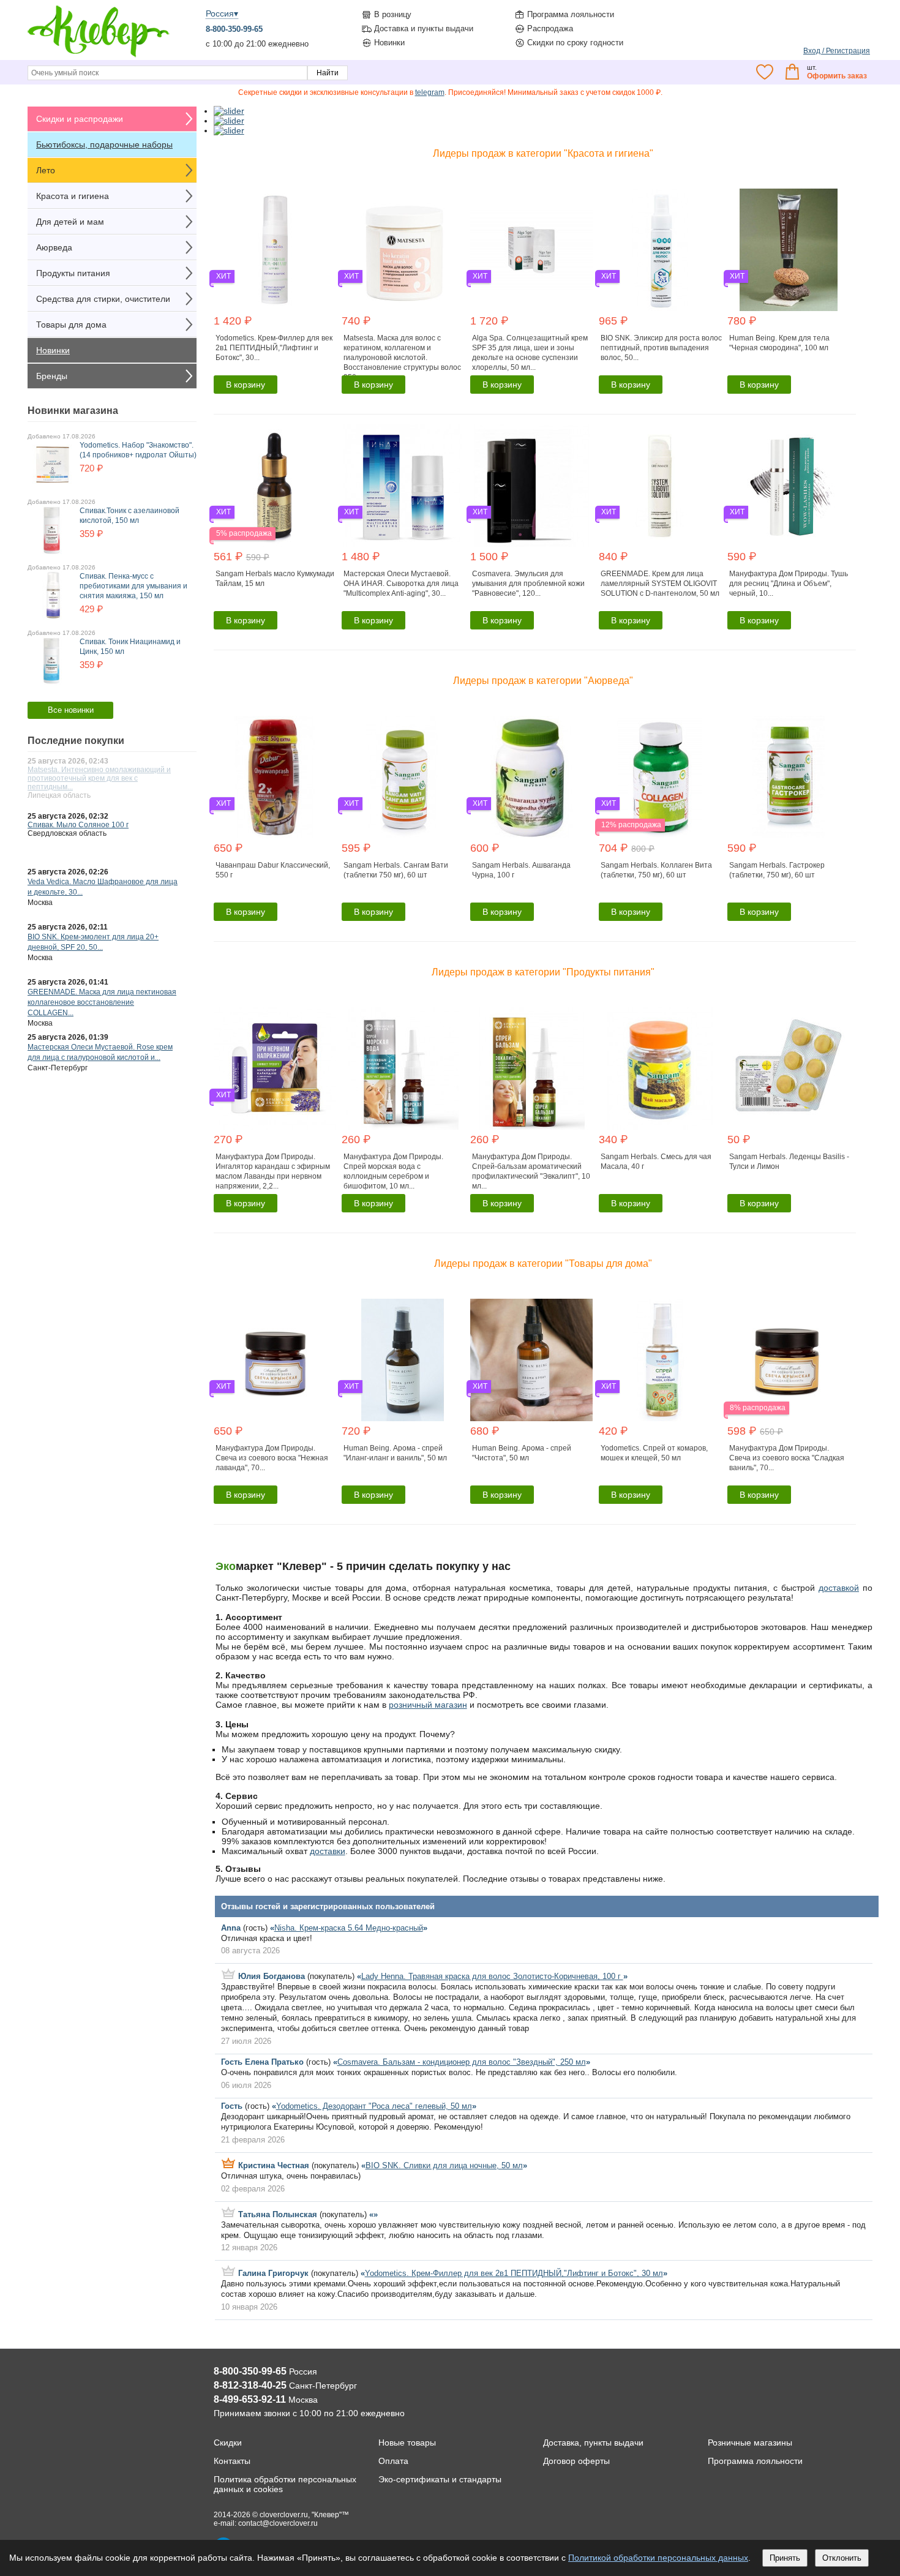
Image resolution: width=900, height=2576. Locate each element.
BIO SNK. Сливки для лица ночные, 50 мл (444, 2165)
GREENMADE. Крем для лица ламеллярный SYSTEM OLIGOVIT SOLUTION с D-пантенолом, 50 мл (660, 584)
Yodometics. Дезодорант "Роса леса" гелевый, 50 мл (374, 2106)
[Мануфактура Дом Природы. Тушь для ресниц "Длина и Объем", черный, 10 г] (790, 486)
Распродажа (550, 28)
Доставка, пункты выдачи (593, 2443)
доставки (328, 1851)
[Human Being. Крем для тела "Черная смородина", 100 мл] (790, 250)
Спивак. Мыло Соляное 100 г (78, 825)
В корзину (246, 385)
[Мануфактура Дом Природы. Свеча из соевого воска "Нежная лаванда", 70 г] (276, 1360)
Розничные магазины (750, 2443)
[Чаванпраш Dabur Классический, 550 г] (276, 777)
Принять (785, 2558)
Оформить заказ (837, 76)
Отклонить (842, 2558)
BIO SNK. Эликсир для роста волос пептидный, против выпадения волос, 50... (661, 348)
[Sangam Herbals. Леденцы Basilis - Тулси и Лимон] (790, 1068)
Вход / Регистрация (837, 51)
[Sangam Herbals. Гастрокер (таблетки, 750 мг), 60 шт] (790, 777)
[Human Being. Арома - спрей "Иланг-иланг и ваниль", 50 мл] (404, 1360)
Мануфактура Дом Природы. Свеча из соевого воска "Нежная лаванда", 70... (272, 1458)
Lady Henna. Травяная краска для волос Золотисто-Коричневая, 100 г (492, 1976)
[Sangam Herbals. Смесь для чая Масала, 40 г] (662, 1068)
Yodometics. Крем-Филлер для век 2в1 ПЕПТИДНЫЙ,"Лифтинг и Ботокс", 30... (274, 348)
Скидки (228, 2443)
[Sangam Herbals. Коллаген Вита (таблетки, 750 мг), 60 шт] (662, 777)
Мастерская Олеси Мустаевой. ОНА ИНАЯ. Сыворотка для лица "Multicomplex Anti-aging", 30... (401, 584)
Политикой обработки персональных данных (658, 2558)
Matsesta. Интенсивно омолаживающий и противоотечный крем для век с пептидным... (99, 778)
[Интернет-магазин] (99, 56)
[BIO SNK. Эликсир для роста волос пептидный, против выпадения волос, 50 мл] (662, 250)
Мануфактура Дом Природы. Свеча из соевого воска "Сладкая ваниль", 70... (787, 1458)
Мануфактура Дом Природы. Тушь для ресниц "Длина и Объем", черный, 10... (789, 584)
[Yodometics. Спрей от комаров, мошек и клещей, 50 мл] (662, 1360)
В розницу (393, 14)
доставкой (839, 1588)
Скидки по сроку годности (575, 43)
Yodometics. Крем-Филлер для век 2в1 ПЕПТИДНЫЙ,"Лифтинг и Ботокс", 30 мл (514, 2273)
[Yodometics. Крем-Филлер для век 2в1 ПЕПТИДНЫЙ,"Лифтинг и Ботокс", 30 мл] (276, 250)
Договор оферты (576, 2461)
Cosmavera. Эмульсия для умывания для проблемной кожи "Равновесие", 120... (528, 584)
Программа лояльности (571, 14)
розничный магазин (428, 1705)
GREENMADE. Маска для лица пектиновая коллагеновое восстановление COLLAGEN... (102, 1002)
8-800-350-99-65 (234, 29)
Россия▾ (222, 13)
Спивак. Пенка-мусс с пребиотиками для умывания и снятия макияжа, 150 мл (133, 586)
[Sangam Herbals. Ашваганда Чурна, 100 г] (533, 777)
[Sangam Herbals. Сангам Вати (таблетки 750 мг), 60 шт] (404, 777)
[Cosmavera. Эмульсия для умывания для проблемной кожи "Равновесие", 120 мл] (533, 486)
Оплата (393, 2461)
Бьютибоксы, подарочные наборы (104, 145)
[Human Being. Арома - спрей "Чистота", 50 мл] (533, 1360)
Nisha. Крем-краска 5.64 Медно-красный (349, 1928)
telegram (430, 92)
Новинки (389, 43)
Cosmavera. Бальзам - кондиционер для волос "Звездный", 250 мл (462, 2062)
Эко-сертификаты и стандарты (440, 2479)
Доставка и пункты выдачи (424, 28)
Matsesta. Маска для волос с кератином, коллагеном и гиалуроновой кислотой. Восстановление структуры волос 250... (402, 358)
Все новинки (71, 710)
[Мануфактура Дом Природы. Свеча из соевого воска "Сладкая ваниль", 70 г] (790, 1360)
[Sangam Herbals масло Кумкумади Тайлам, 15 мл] (276, 486)
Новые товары (407, 2443)
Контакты (232, 2461)
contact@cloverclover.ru (278, 2523)
